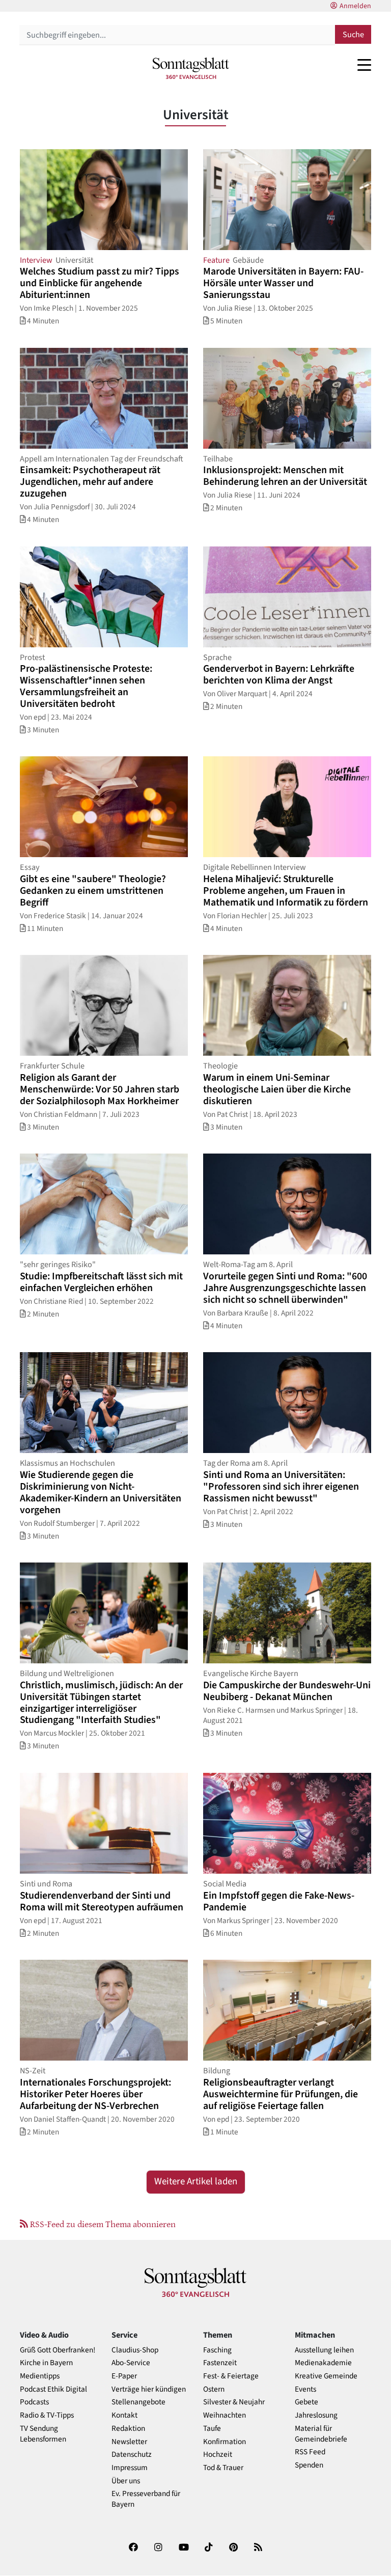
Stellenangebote (138, 2402)
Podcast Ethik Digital (53, 2389)
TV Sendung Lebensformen (43, 2434)
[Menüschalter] (364, 65)
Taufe (212, 2429)
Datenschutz (132, 2455)
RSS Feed (310, 2452)
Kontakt (124, 2415)
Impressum (130, 2468)
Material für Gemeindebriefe (321, 2434)
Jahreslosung (316, 2415)
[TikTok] (209, 2549)
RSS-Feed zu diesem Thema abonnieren (102, 2224)
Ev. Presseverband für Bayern (146, 2499)
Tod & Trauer (223, 2468)
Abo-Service (131, 2363)
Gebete (306, 2402)
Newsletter (129, 2442)
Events (305, 2389)
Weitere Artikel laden (196, 2182)
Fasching (217, 2350)
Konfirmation (225, 2442)
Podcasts (34, 2402)
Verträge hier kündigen (149, 2389)
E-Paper (124, 2376)
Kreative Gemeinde (326, 2376)
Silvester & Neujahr (234, 2402)
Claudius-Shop (135, 2350)
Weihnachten (225, 2415)
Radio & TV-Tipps (47, 2415)
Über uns (126, 2481)
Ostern (214, 2389)
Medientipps (40, 2376)
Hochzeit (218, 2455)
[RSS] (258, 2549)
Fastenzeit (220, 2363)
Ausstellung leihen (324, 2350)
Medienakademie (323, 2363)
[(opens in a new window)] (133, 2549)
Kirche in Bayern (46, 2363)
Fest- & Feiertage (231, 2376)
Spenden (309, 2465)
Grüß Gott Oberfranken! (58, 2350)
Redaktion (128, 2429)
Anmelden (355, 6)
